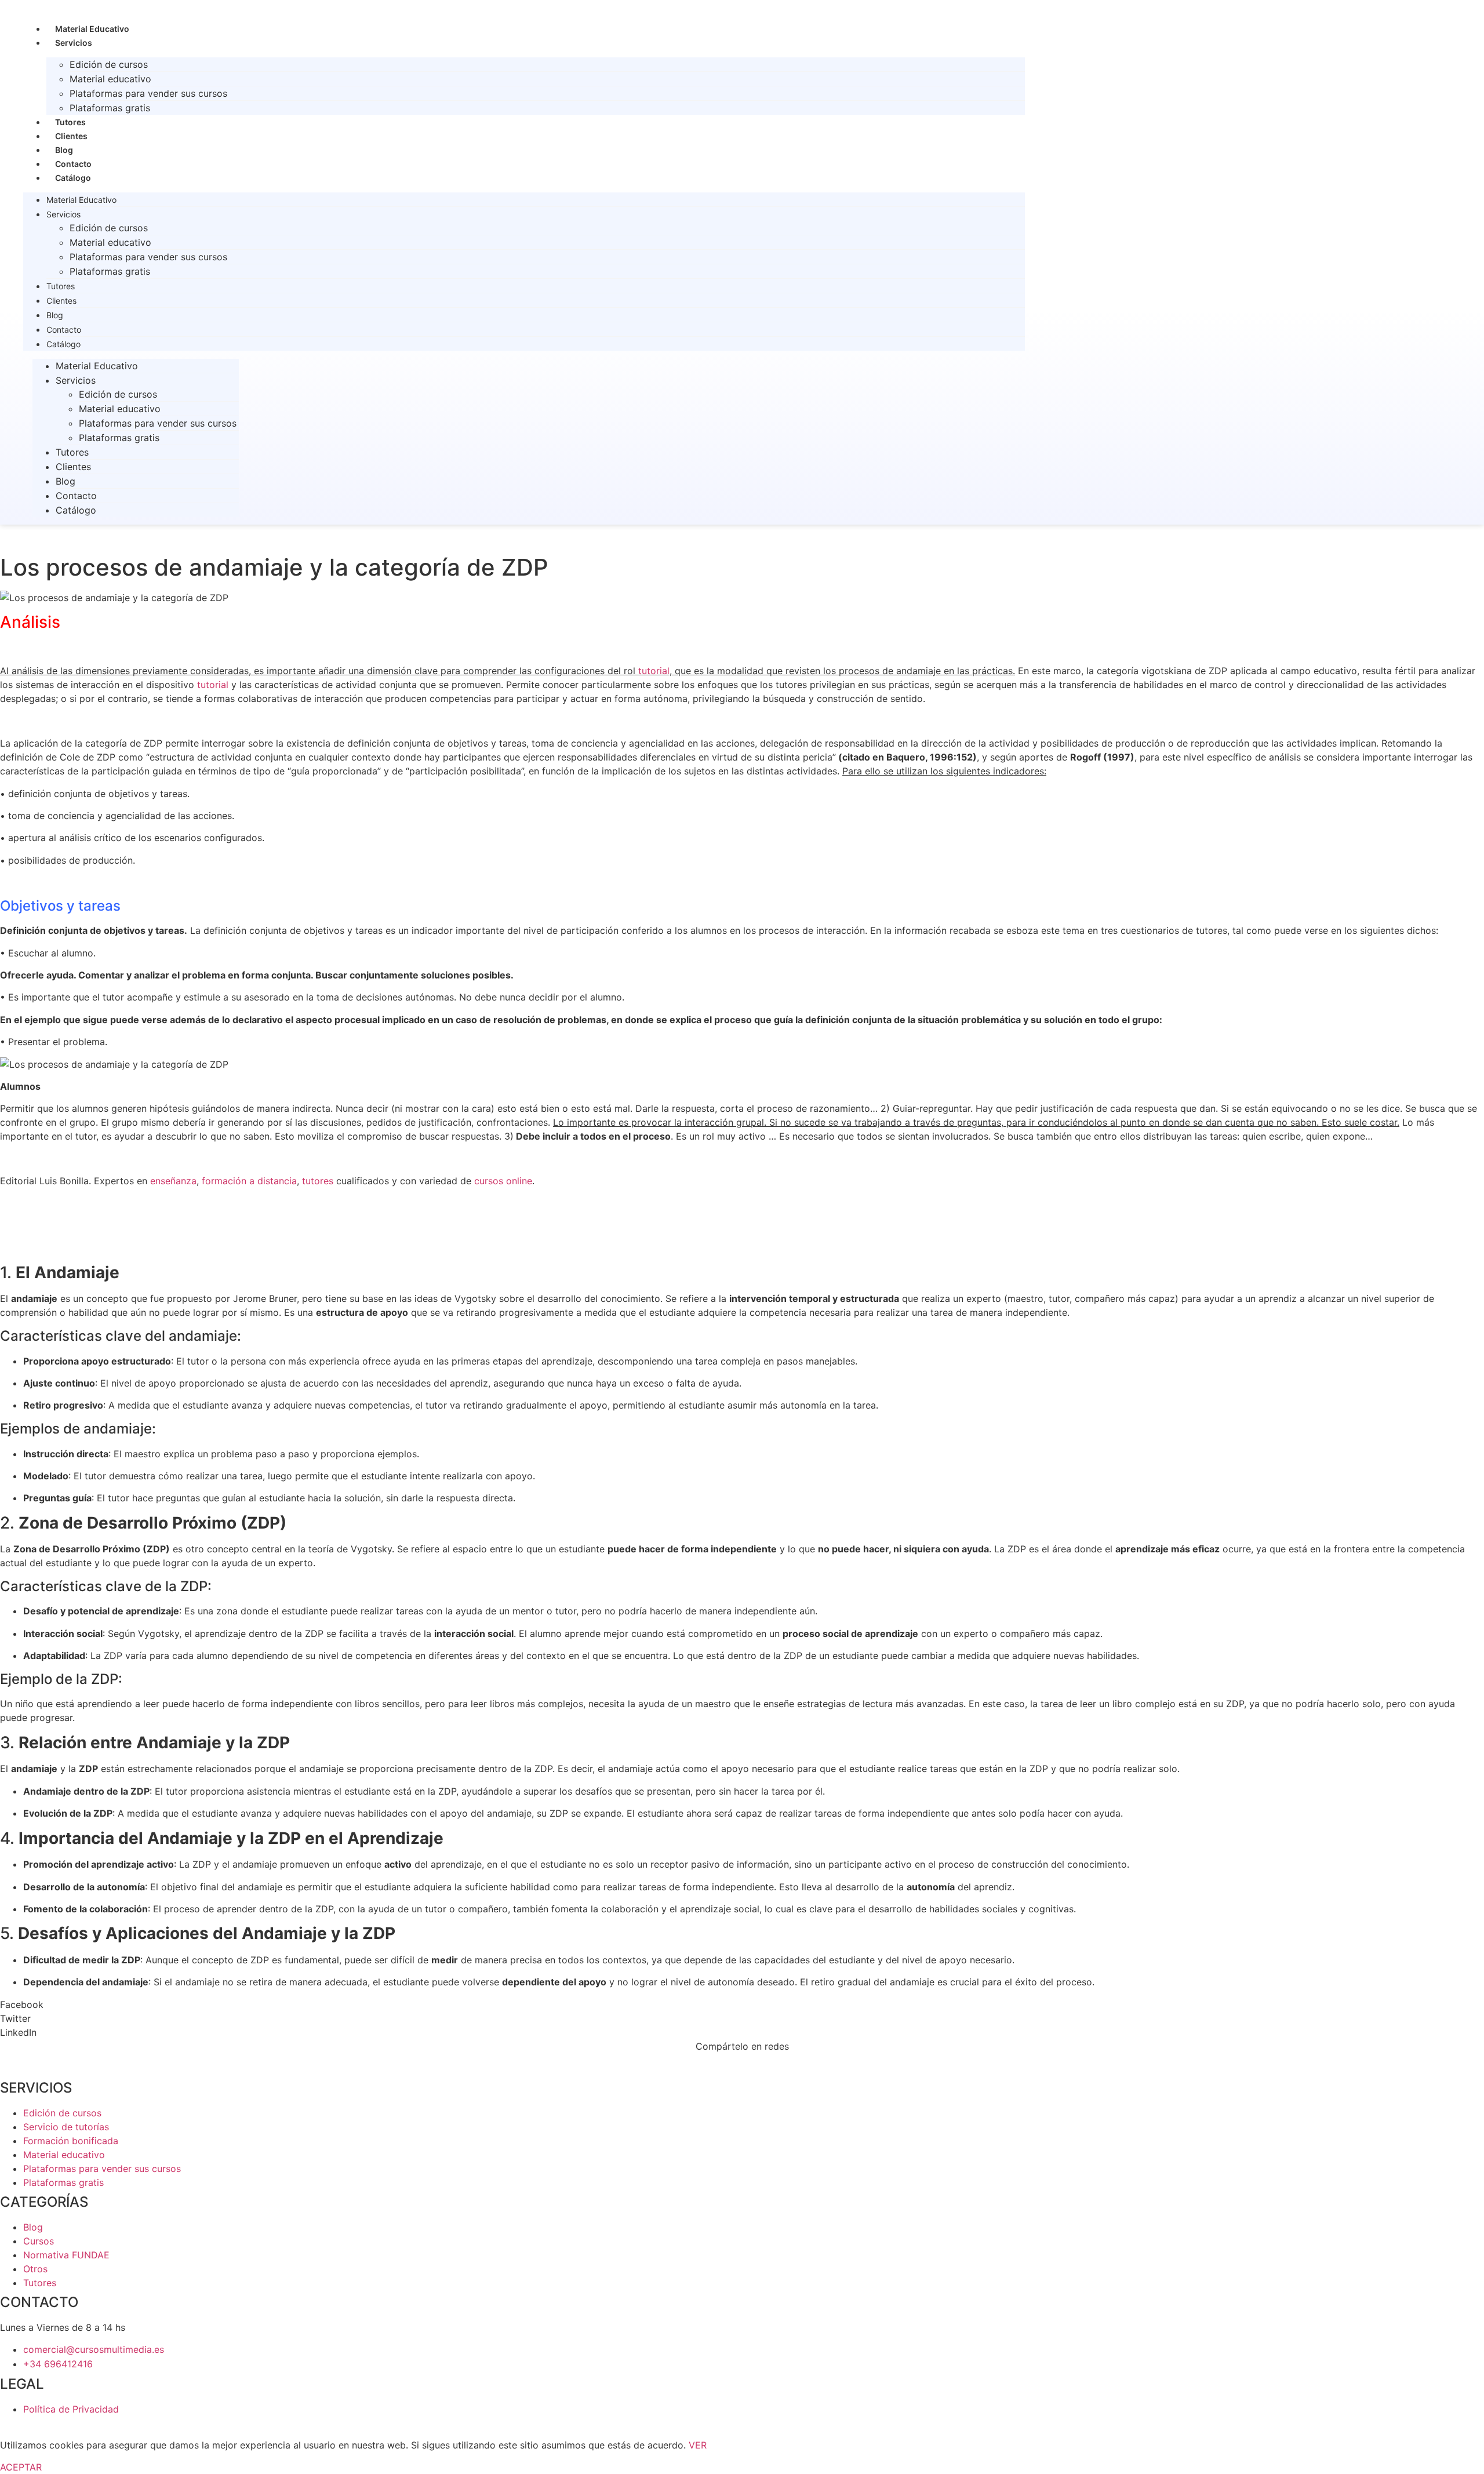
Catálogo (73, 178)
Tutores (70, 122)
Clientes (71, 136)
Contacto (73, 164)
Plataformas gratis (110, 108)
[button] (742, 2004)
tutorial (654, 671)
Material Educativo (92, 29)
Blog (64, 150)
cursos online (503, 1181)
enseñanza (173, 1181)
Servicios (74, 43)
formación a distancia (249, 1181)
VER (698, 2445)
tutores (318, 1181)
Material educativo (110, 79)
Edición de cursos (109, 64)
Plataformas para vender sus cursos (148, 93)
